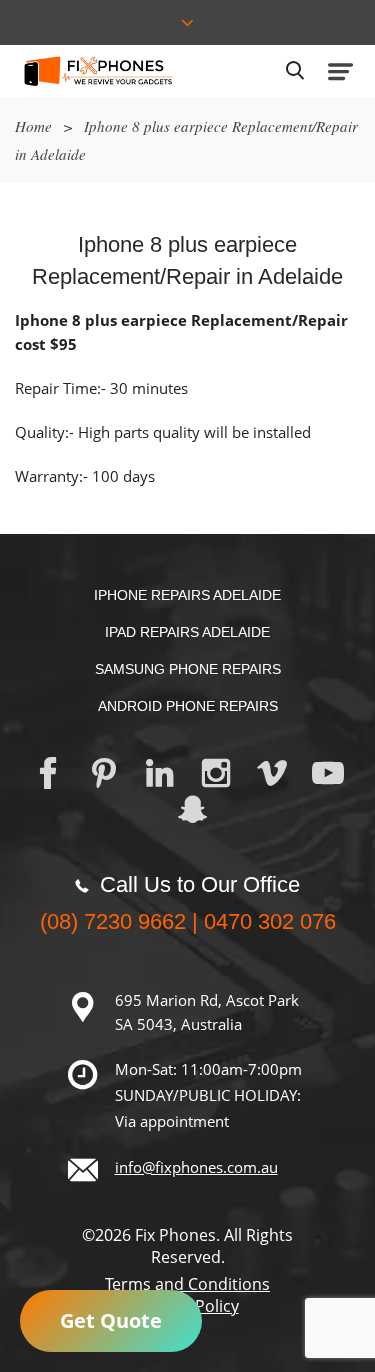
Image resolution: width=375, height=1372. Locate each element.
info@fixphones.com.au (196, 1167)
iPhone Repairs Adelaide (187, 595)
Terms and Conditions (187, 1284)
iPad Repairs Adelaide (187, 632)
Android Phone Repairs (188, 706)
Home (33, 126)
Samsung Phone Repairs (188, 669)
